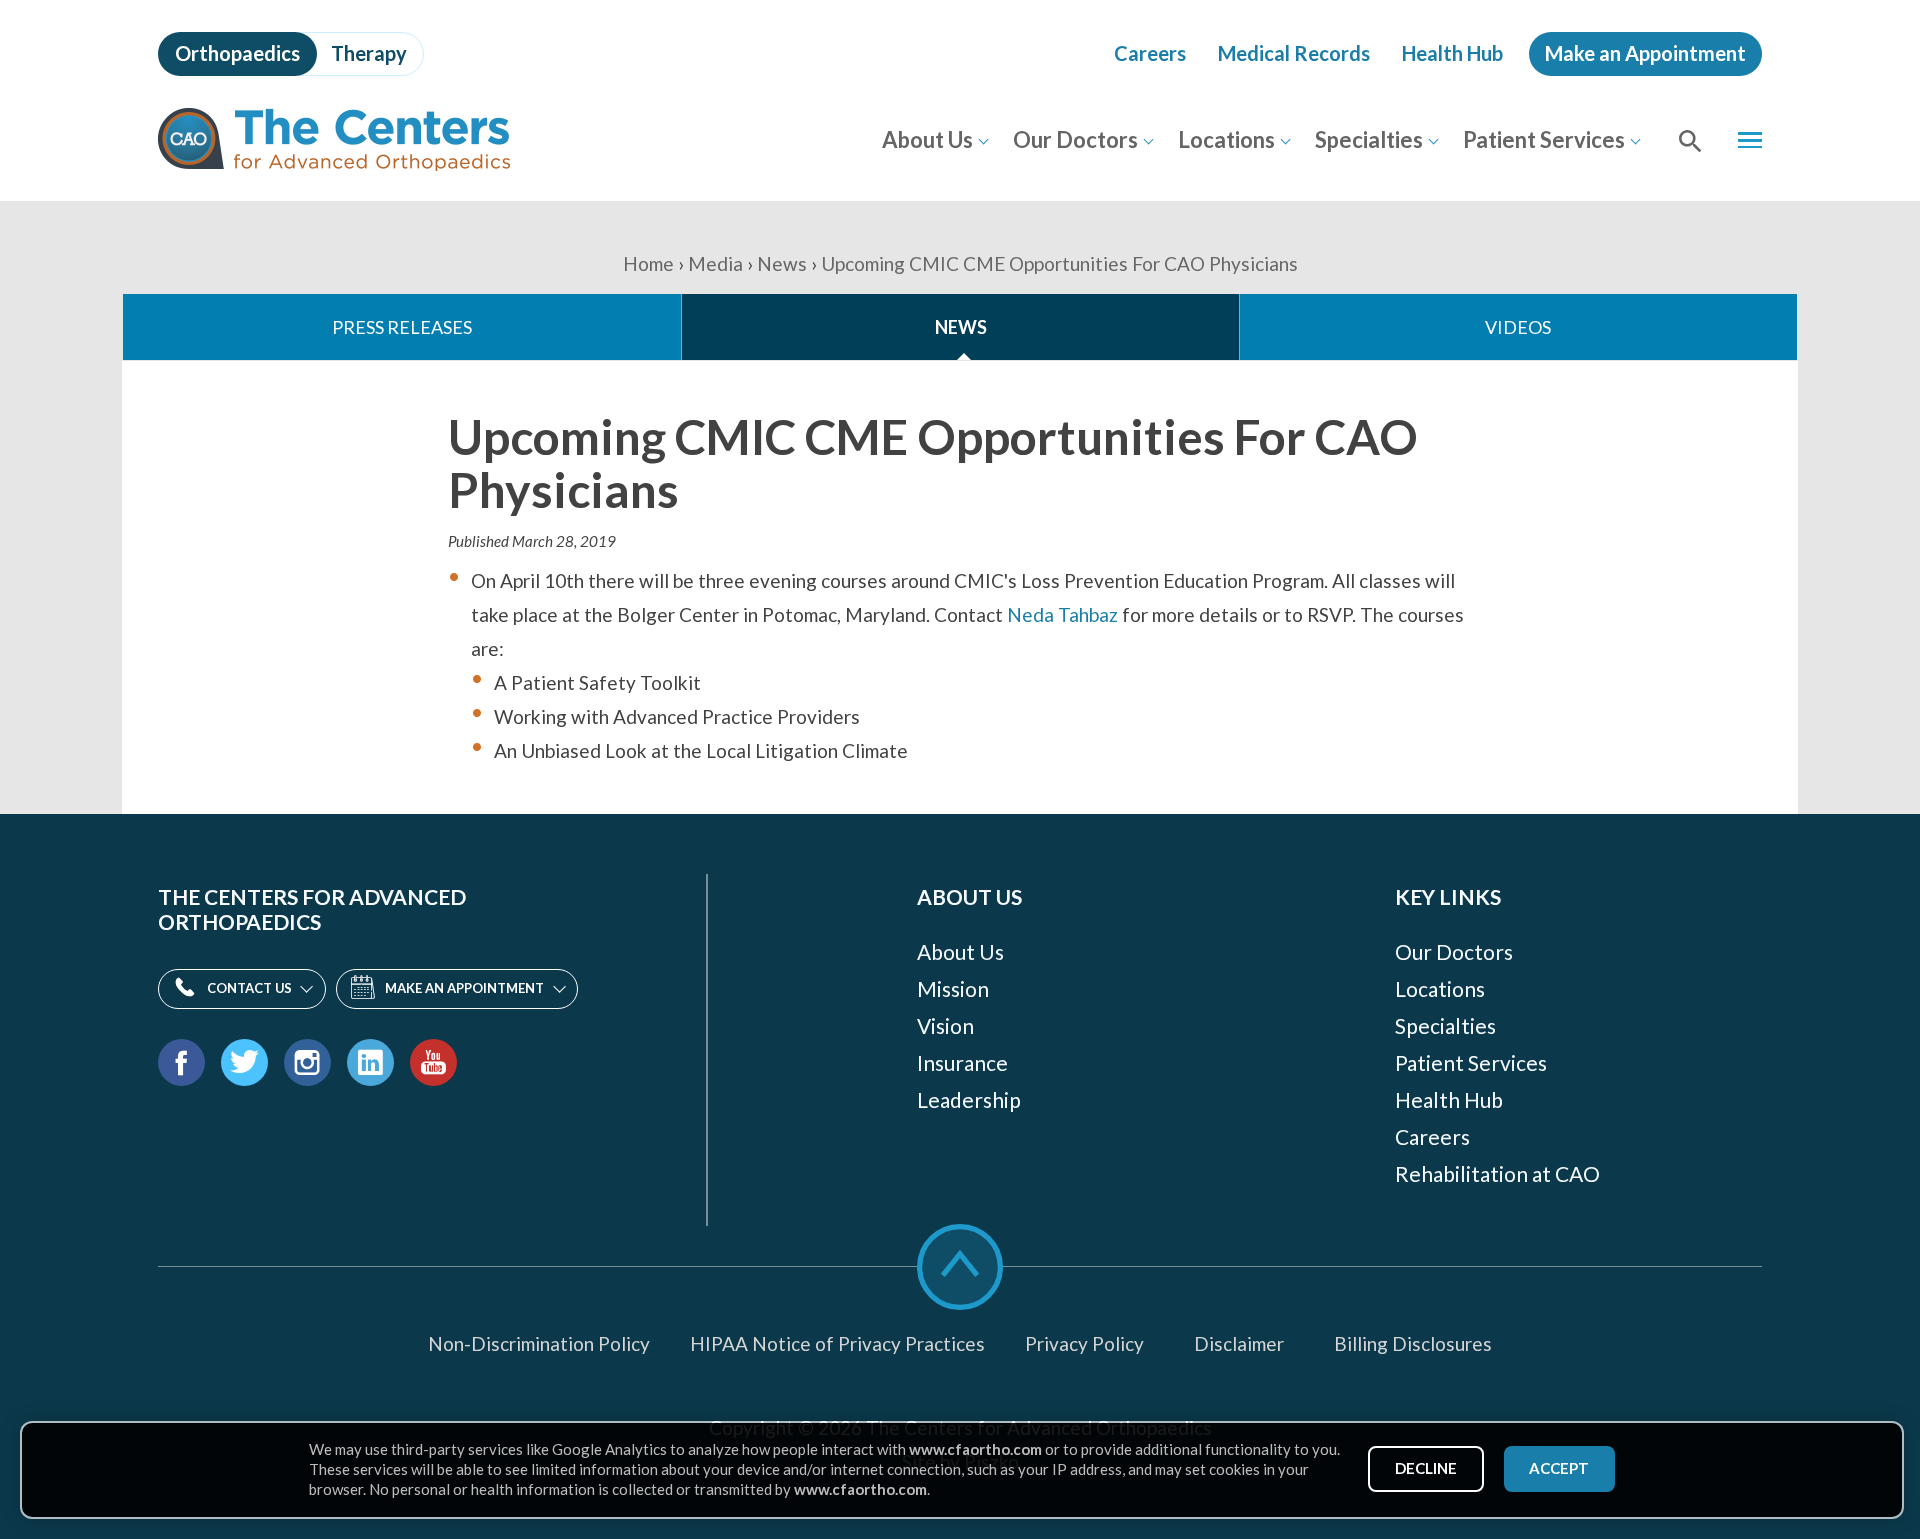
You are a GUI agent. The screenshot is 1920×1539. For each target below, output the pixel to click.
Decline (1426, 1468)
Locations (1226, 139)
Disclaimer (1239, 1343)
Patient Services (1544, 139)
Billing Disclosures (1413, 1343)
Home (648, 263)
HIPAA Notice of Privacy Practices (837, 1343)
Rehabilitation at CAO (1497, 1173)
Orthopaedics (237, 53)
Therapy (369, 53)
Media (715, 263)
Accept (1559, 1468)
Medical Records (1294, 53)
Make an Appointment (1645, 53)
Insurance (962, 1062)
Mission (953, 988)
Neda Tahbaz (1062, 614)
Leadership (969, 1099)
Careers (1150, 53)
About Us (927, 139)
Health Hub (1452, 53)
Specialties (1369, 139)
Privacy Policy (1084, 1343)
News (782, 263)
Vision (945, 1025)
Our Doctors (1075, 139)
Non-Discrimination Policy (539, 1343)
